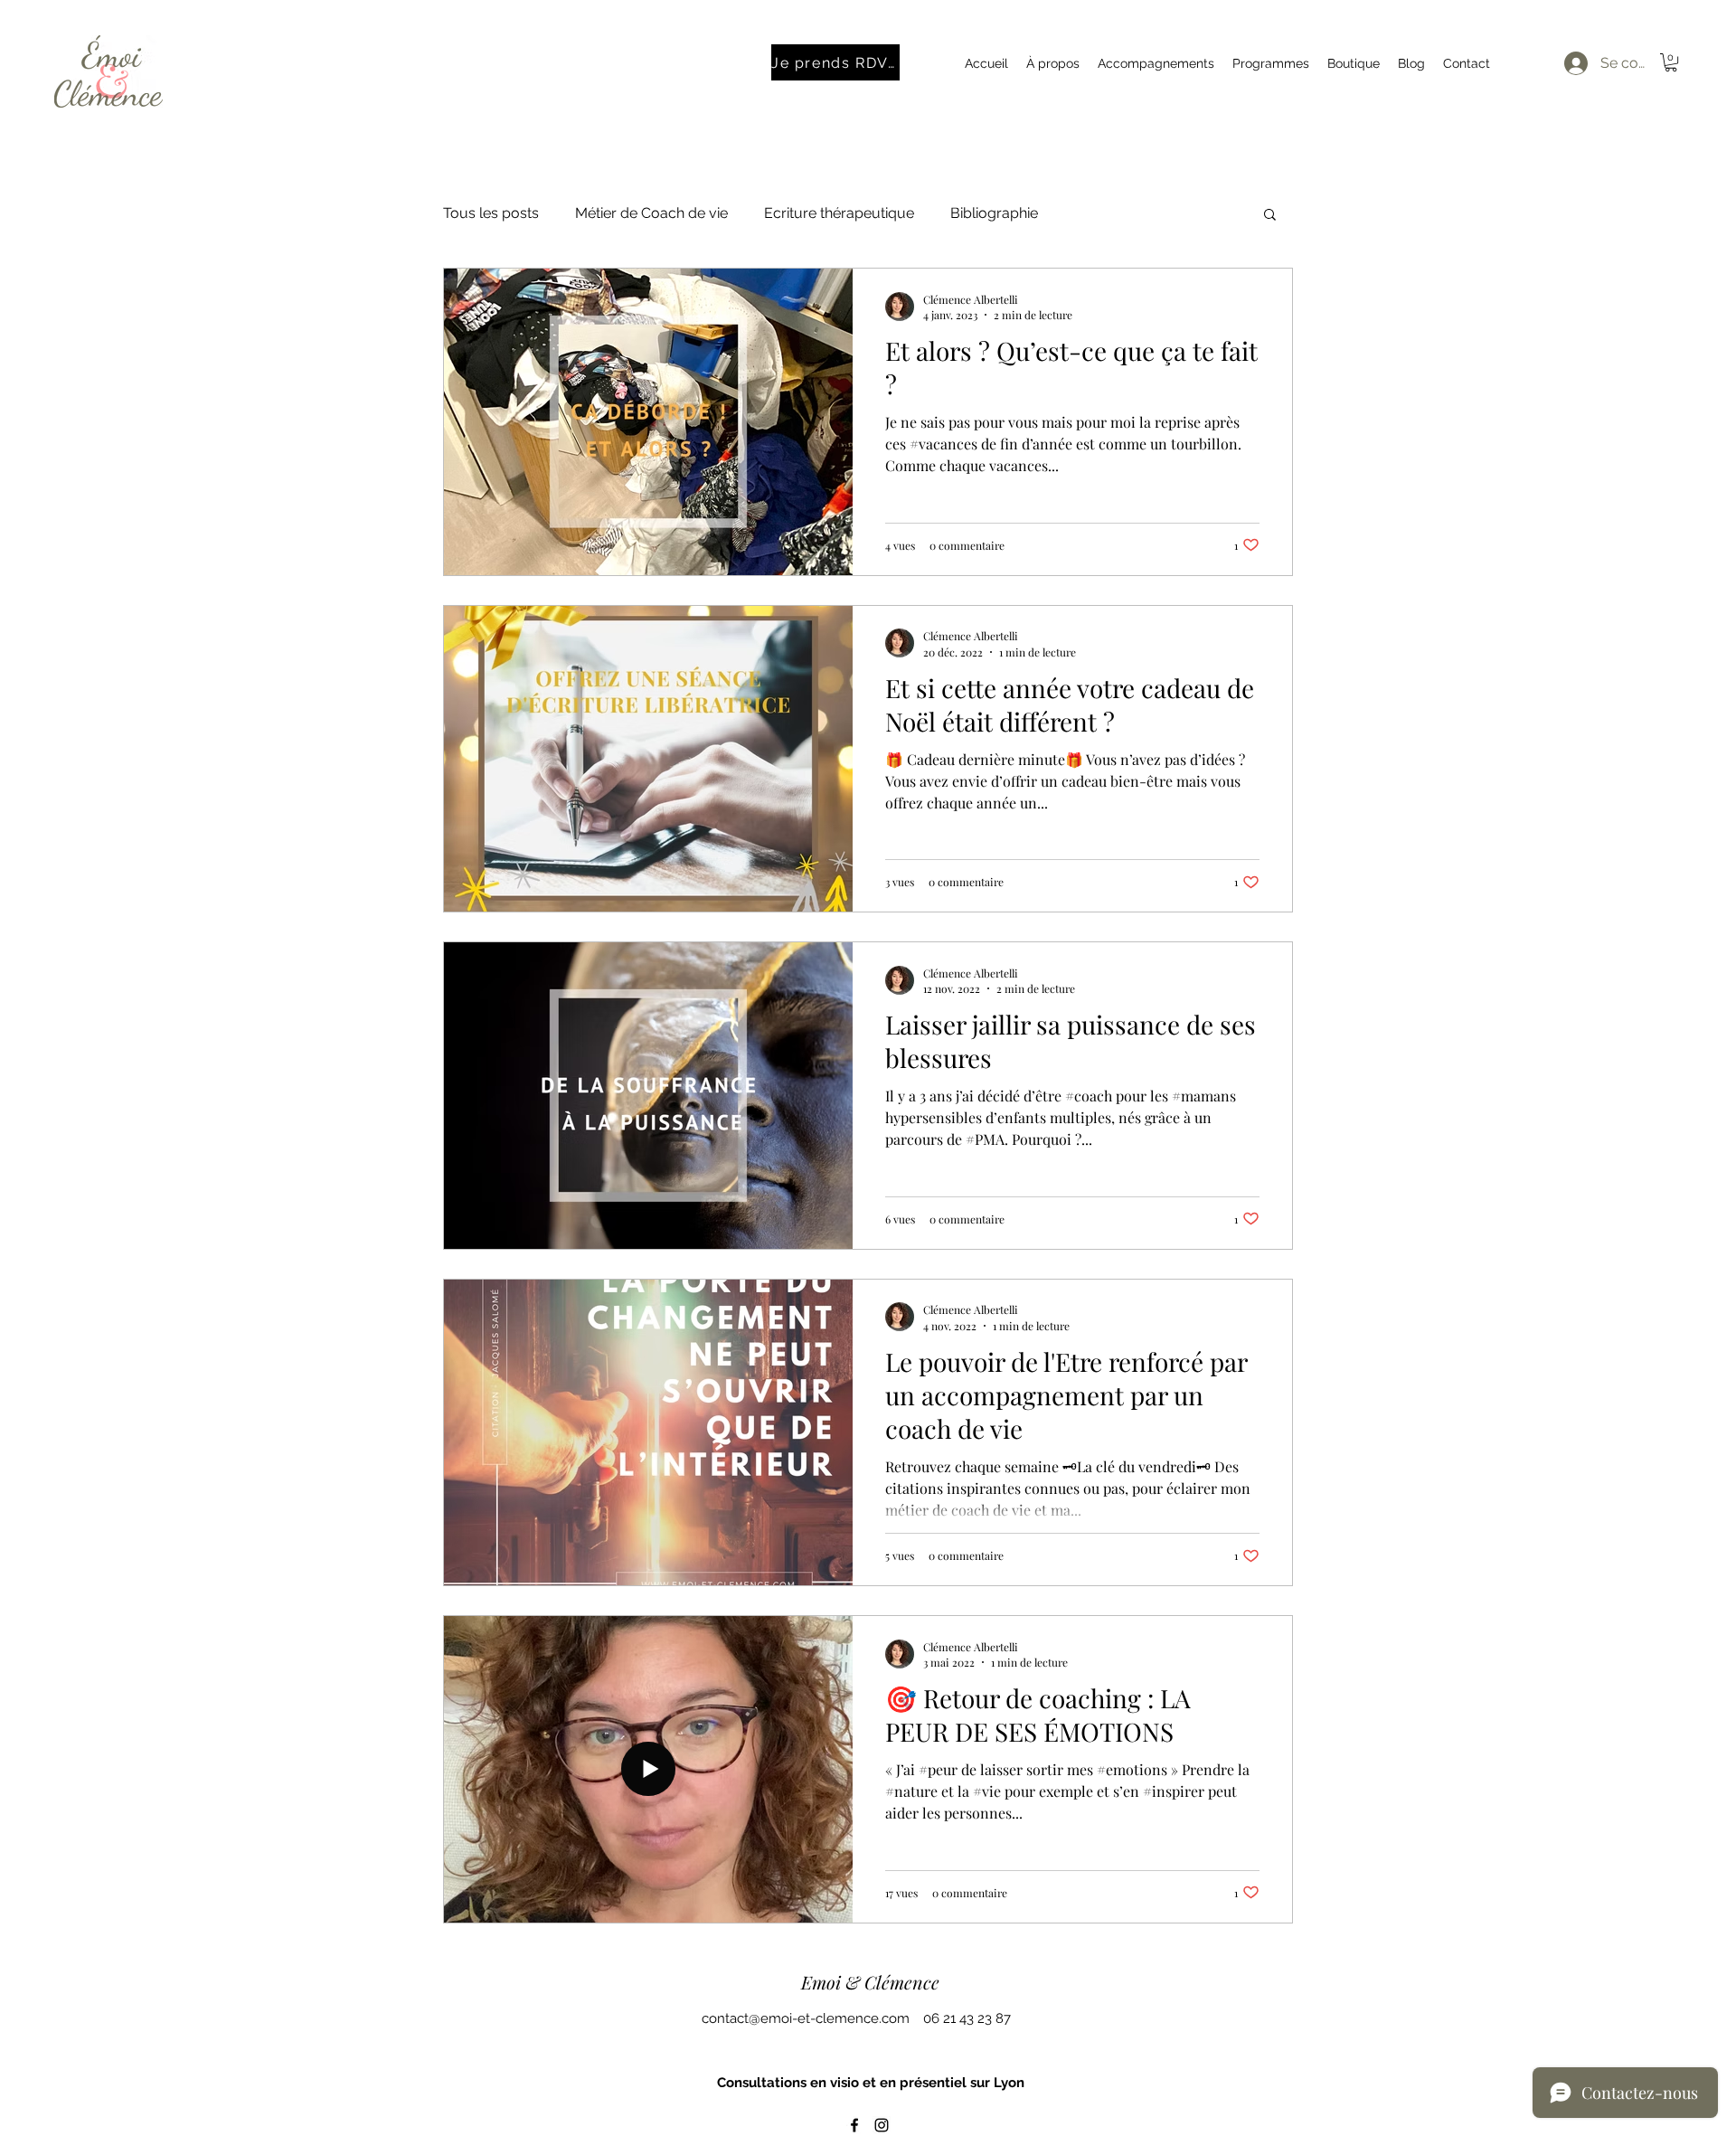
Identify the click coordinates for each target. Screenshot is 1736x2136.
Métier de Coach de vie (651, 213)
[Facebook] (854, 2125)
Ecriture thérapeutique (839, 213)
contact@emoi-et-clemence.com (806, 2018)
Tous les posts (491, 213)
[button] (1671, 62)
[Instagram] (882, 2125)
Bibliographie (994, 213)
